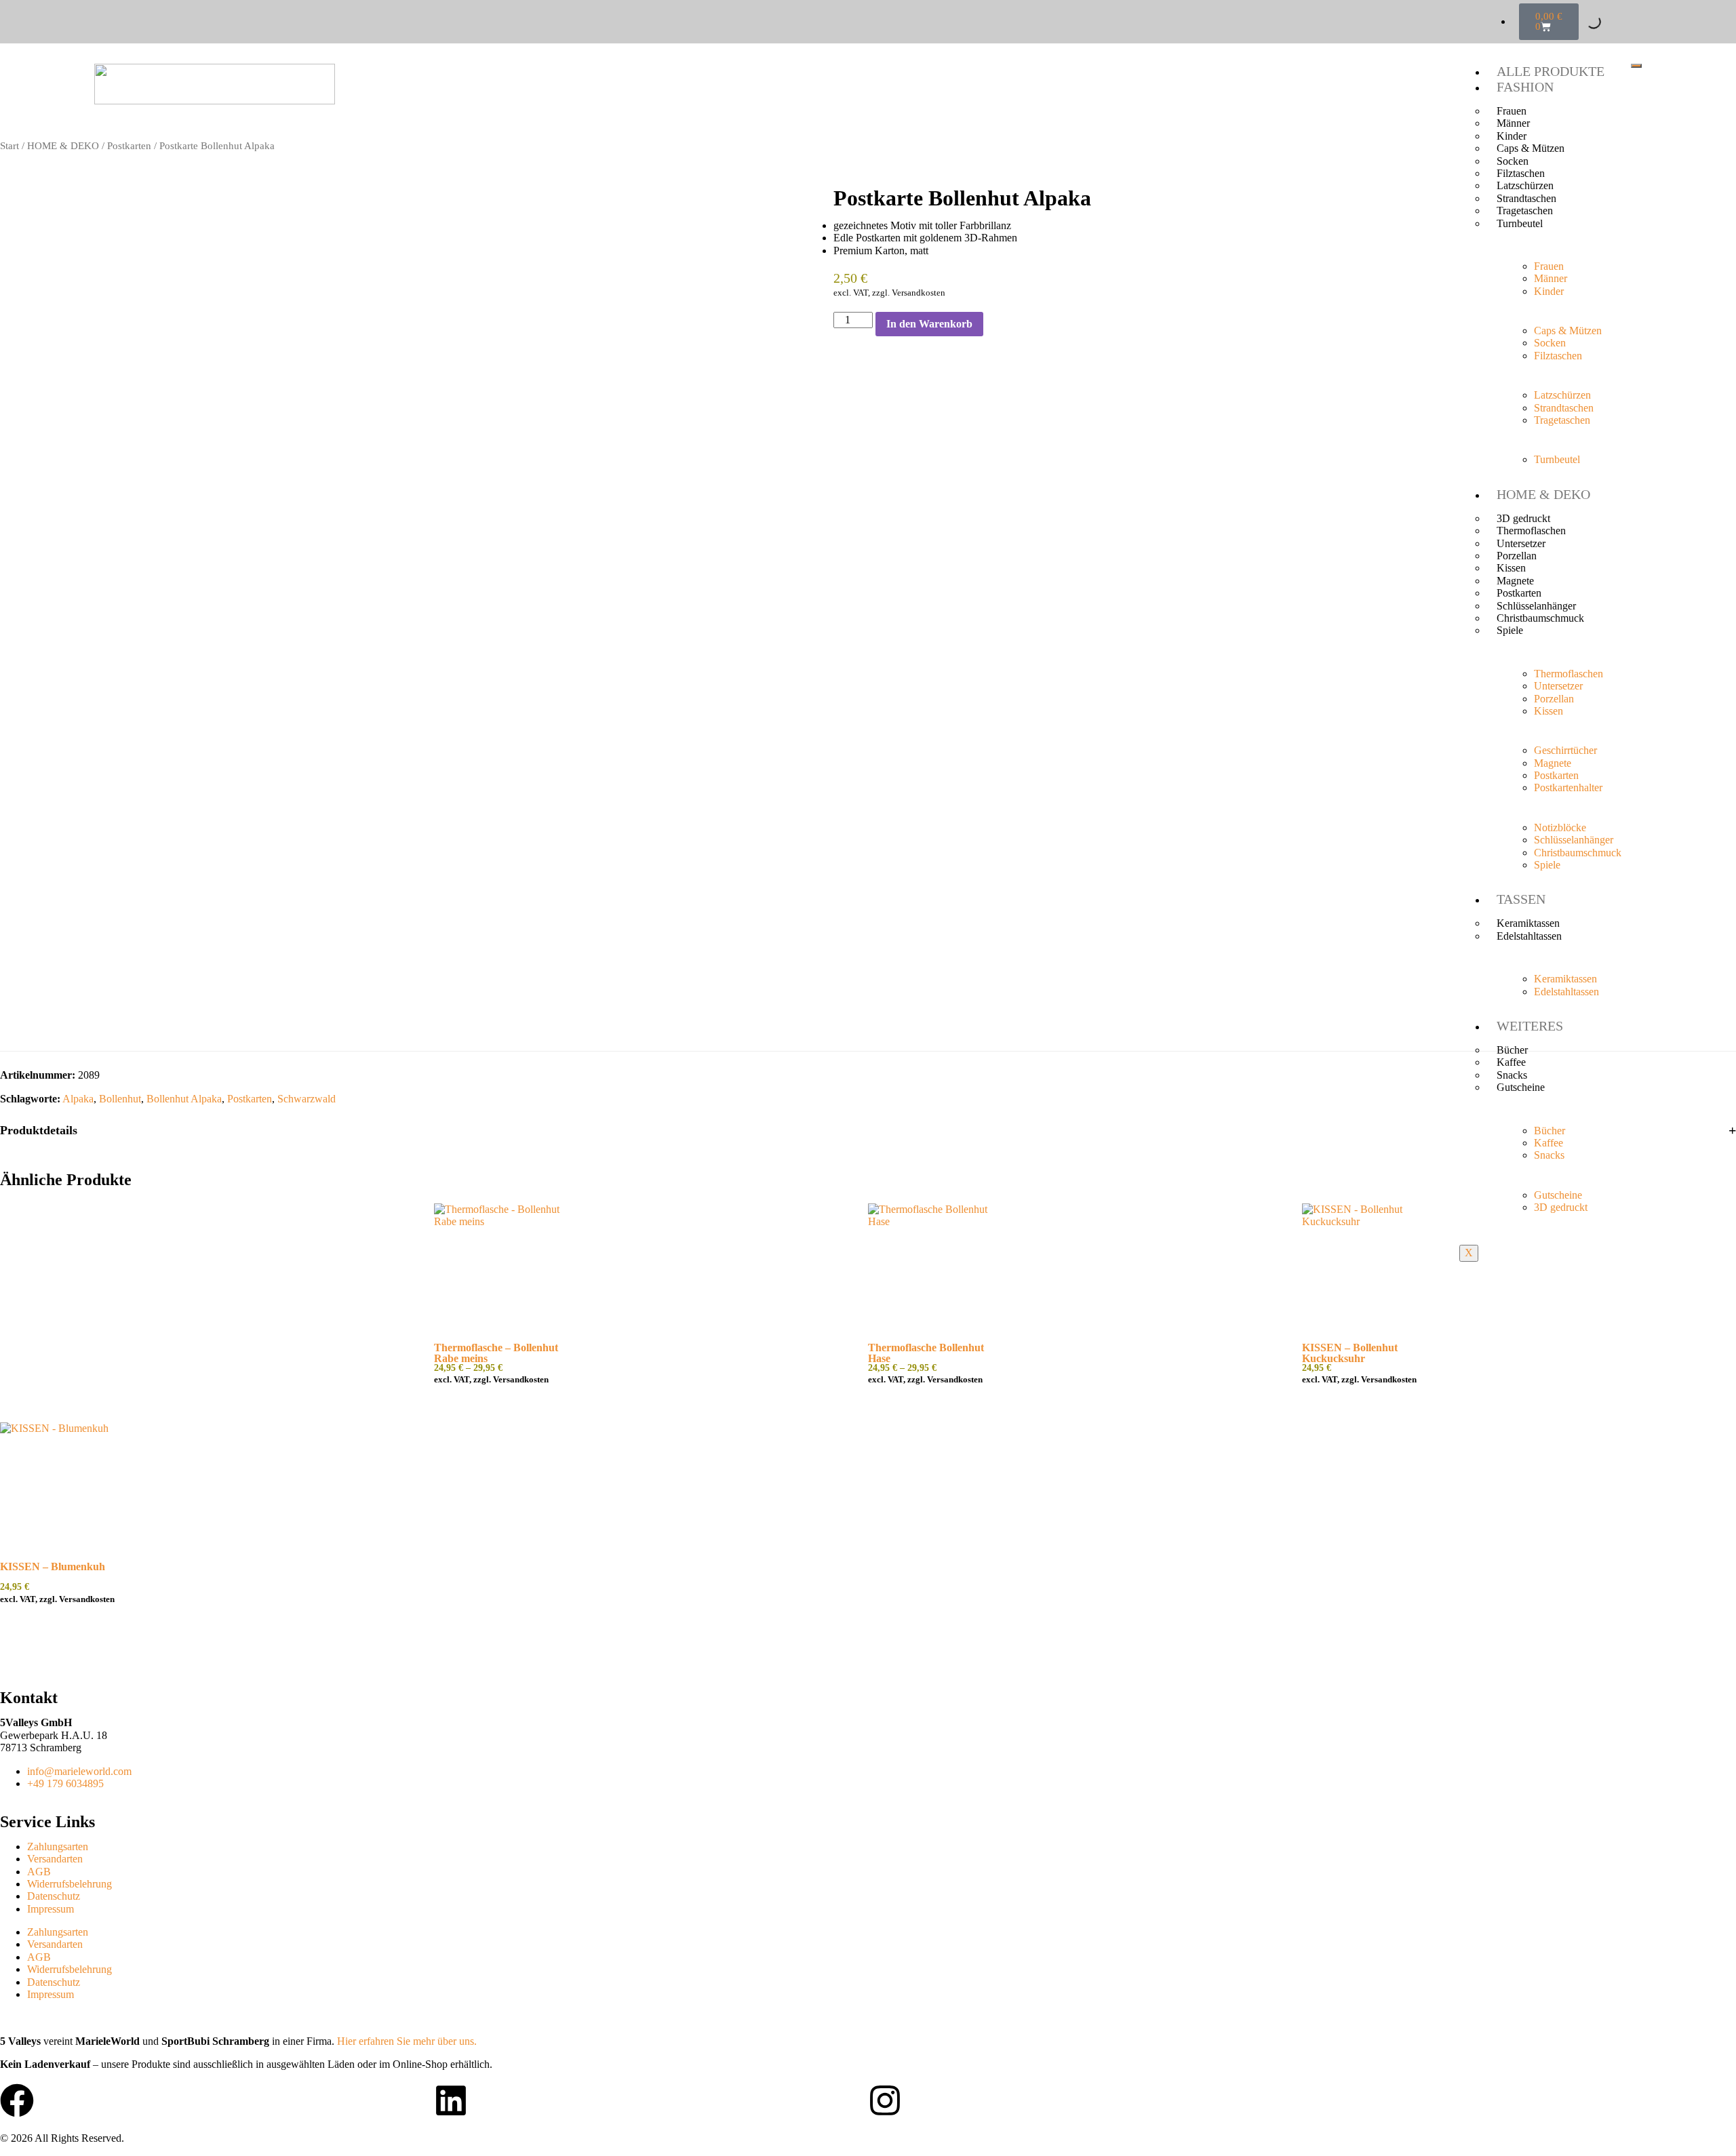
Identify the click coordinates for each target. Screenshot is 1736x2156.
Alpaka (78, 1099)
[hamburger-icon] (1636, 66)
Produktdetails (39, 1130)
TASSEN (1521, 899)
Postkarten (129, 146)
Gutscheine (1521, 1087)
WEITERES (1530, 1026)
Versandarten (55, 1859)
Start (9, 146)
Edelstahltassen (1529, 936)
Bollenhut (120, 1099)
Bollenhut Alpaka (184, 1099)
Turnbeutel (1520, 223)
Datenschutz (54, 1896)
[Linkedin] (451, 2100)
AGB (39, 1872)
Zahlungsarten (58, 1846)
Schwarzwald (307, 1099)
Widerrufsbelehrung (70, 1884)
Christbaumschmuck (1540, 618)
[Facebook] (17, 2100)
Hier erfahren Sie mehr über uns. (407, 2041)
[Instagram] (885, 2100)
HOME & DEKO (1543, 494)
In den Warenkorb (929, 324)
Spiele (1510, 630)
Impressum (51, 1909)
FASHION (1525, 87)
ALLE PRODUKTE (1551, 71)
